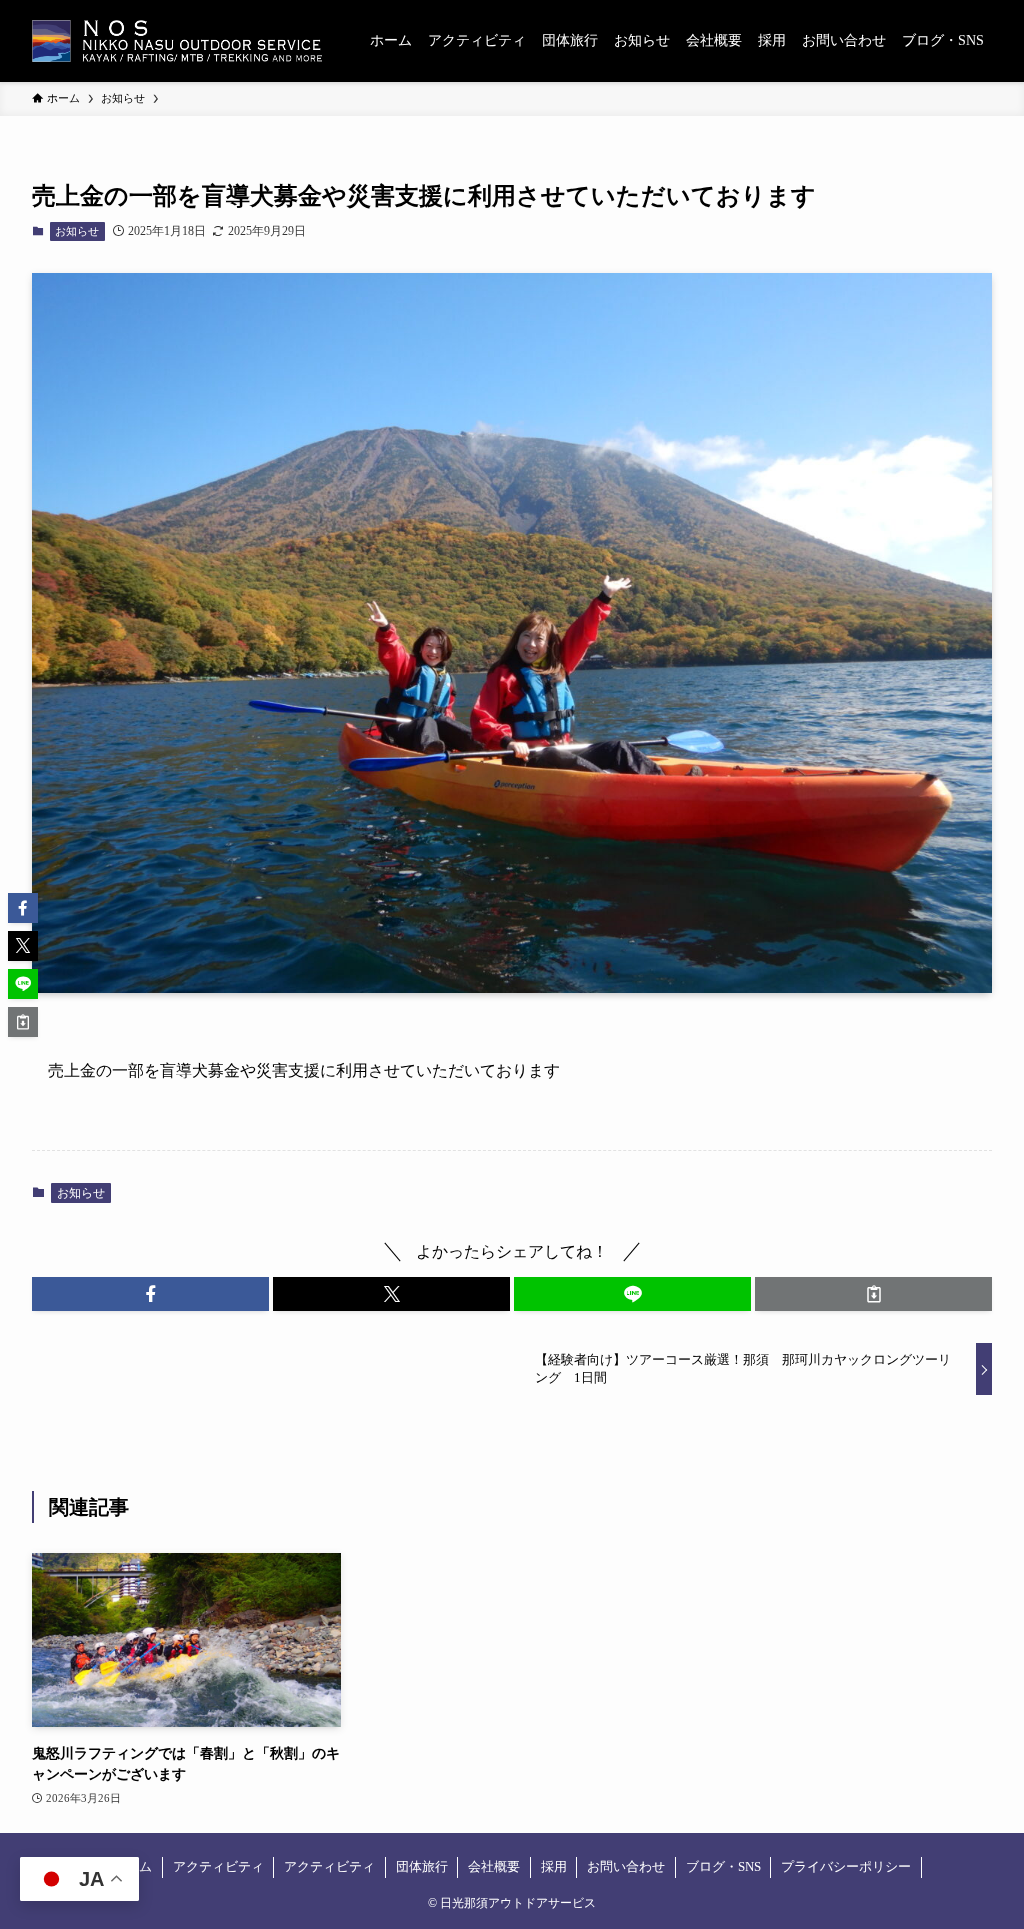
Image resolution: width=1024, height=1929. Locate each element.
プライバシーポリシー (846, 1866)
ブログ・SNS (723, 1866)
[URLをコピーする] (873, 1294)
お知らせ (77, 231)
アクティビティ (218, 1866)
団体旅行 (422, 1866)
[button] (150, 1294)
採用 (554, 1866)
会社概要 (494, 1866)
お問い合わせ (626, 1866)
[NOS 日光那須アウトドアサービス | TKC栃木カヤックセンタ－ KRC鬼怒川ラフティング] (177, 41)
